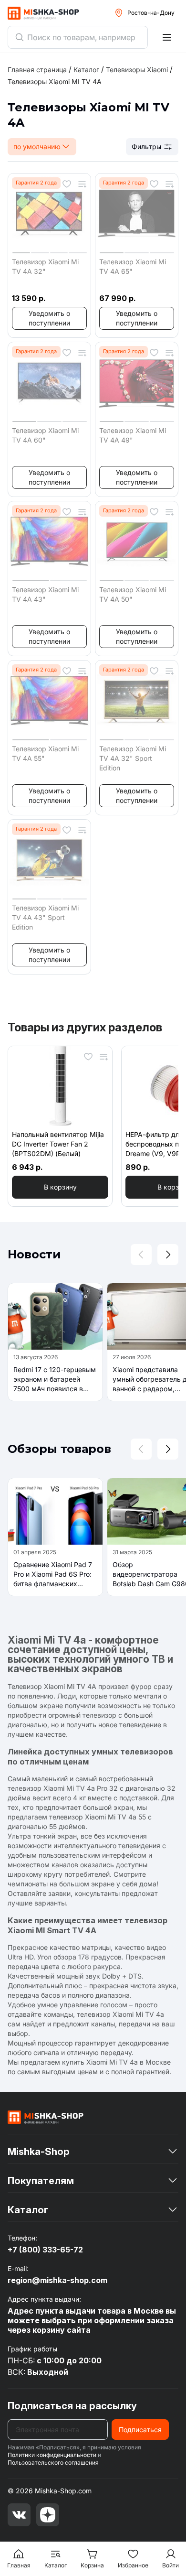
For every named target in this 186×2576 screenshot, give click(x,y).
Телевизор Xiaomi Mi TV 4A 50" (133, 594)
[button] (49, 318)
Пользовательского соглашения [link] (53, 2462)
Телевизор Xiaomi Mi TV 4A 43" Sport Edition (45, 917)
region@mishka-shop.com (57, 2280)
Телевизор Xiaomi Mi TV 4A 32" (45, 266)
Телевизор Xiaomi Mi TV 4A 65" (133, 266)
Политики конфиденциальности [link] (52, 2455)
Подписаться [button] (140, 2430)
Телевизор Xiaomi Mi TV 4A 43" (45, 594)
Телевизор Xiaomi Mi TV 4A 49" (133, 435)
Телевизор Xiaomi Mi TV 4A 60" (45, 435)
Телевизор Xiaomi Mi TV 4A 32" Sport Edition (133, 758)
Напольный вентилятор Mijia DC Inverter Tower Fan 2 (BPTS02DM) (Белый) (58, 1144)
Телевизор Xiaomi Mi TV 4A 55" (45, 753)
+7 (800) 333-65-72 (45, 2250)
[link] (55, 81)
